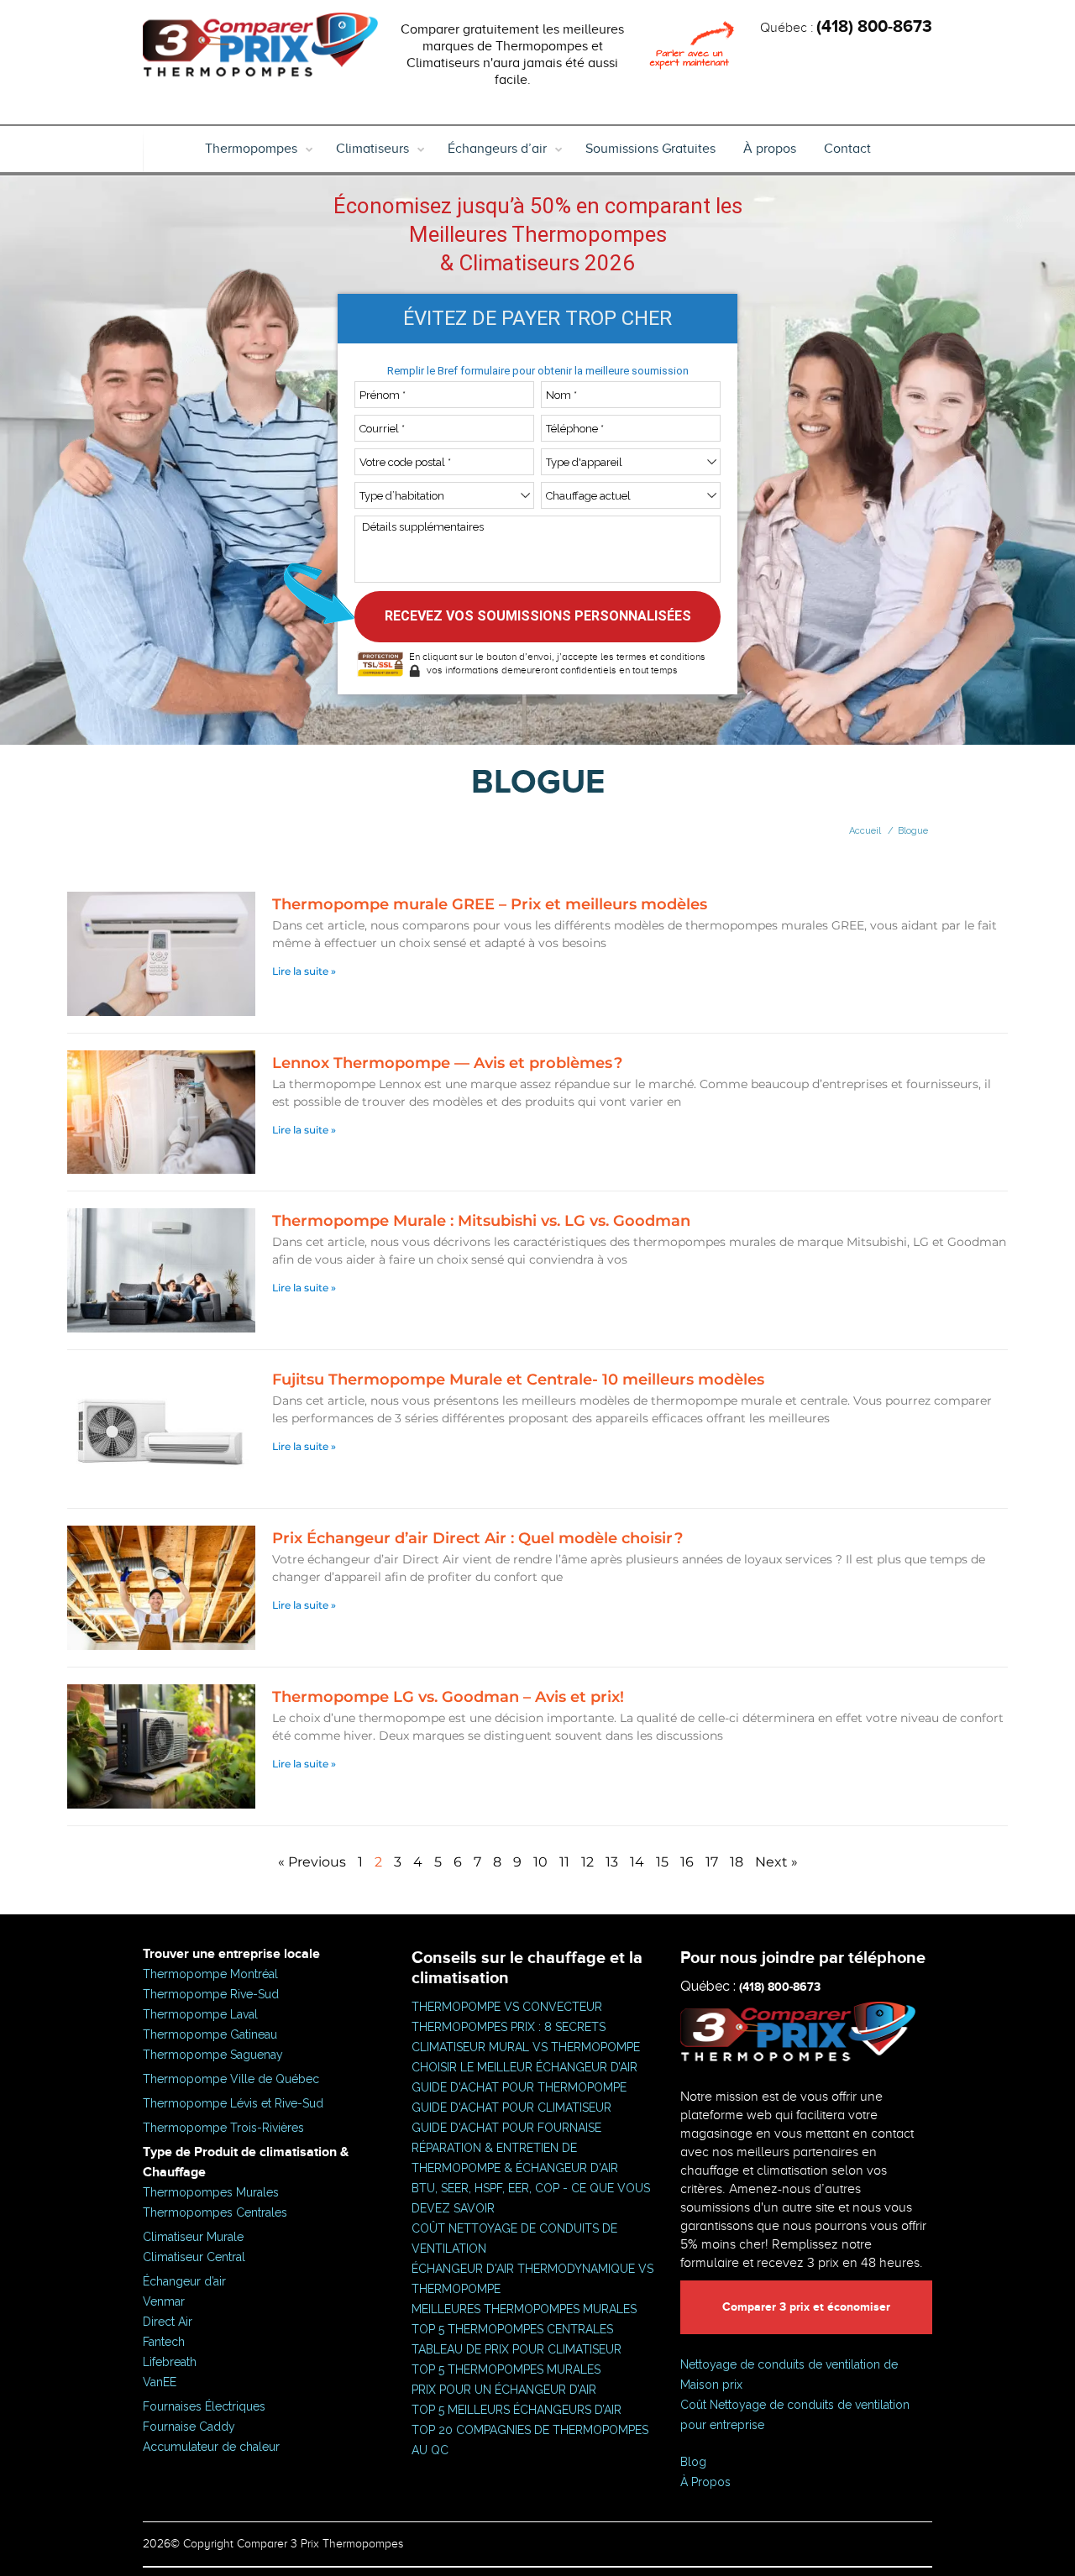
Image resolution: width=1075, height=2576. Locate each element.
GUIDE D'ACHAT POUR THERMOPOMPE (519, 2087)
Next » (776, 1862)
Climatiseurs (372, 149)
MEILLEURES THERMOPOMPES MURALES (524, 2309)
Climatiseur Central (194, 2257)
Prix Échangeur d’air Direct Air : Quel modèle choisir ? (477, 1538)
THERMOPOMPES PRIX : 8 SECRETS (509, 2027)
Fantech (164, 2342)
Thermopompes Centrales (215, 2212)
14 (637, 1862)
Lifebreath (170, 2362)
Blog (693, 2462)
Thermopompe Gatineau (210, 2034)
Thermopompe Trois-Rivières (223, 2128)
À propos (770, 149)
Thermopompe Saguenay (213, 2055)
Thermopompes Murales (211, 2192)
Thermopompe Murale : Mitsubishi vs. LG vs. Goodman (481, 1221)
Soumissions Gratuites (650, 149)
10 (540, 1862)
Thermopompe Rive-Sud (211, 1994)
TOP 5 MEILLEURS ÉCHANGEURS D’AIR (517, 2410)
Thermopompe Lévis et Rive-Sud (233, 2103)
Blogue (913, 831)
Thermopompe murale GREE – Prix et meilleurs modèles (490, 904)
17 (712, 1862)
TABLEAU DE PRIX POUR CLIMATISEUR (517, 2349)
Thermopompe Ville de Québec (231, 2079)
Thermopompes (251, 149)
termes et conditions (661, 657)
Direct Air (168, 2322)
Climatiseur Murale (193, 2237)
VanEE (160, 2382)
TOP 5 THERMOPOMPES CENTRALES (512, 2329)
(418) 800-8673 (874, 27)
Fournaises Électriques (204, 2406)
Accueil (865, 831)
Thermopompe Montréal (210, 1974)
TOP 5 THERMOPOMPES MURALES (506, 2369)
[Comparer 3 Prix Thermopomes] (260, 50)
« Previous (312, 1862)
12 (587, 1862)
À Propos (705, 2482)
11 (564, 1862)
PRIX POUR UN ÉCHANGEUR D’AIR (504, 2390)
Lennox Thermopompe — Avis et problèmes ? (447, 1063)
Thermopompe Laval (200, 2014)
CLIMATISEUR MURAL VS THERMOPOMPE (526, 2047)
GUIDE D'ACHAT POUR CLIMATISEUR (511, 2107)
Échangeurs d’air (497, 149)
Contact (847, 149)
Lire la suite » (304, 971)
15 (662, 1862)
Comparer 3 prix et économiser (806, 2307)
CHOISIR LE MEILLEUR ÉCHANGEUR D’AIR (524, 2067)
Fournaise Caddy (189, 2427)
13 (612, 1862)
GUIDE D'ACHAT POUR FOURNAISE (506, 2128)
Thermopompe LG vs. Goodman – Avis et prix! (448, 1697)
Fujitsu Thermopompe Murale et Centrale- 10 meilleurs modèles (518, 1380)
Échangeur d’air (184, 2281)
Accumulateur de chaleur (211, 2447)
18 (737, 1862)
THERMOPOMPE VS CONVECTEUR (507, 2007)
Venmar (164, 2301)
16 (687, 1862)
